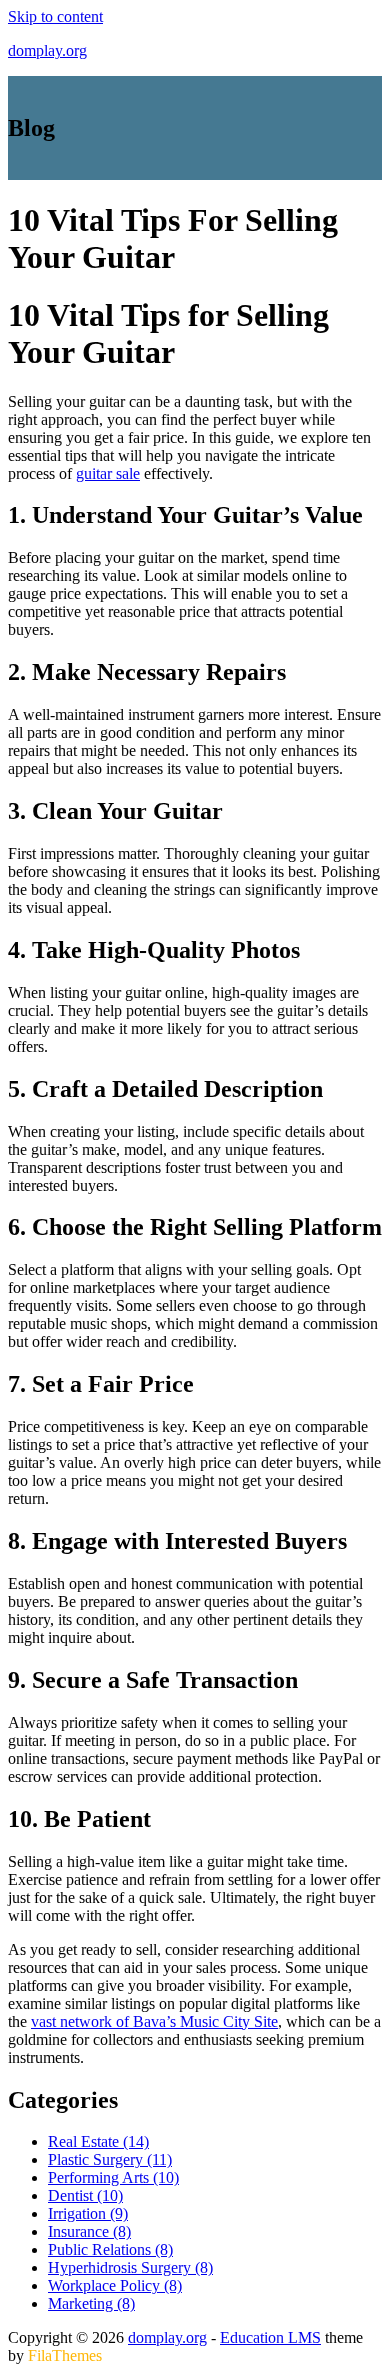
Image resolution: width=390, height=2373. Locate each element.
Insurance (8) (89, 2231)
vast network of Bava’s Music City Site (154, 2021)
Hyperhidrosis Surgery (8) (130, 2267)
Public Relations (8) (110, 2249)
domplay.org (47, 50)
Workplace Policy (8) (115, 2285)
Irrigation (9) (88, 2213)
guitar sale (108, 473)
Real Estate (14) (98, 2141)
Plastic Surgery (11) (110, 2159)
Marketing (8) (91, 2303)
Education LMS (270, 2337)
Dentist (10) (85, 2195)
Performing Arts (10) (113, 2177)
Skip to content (55, 16)
